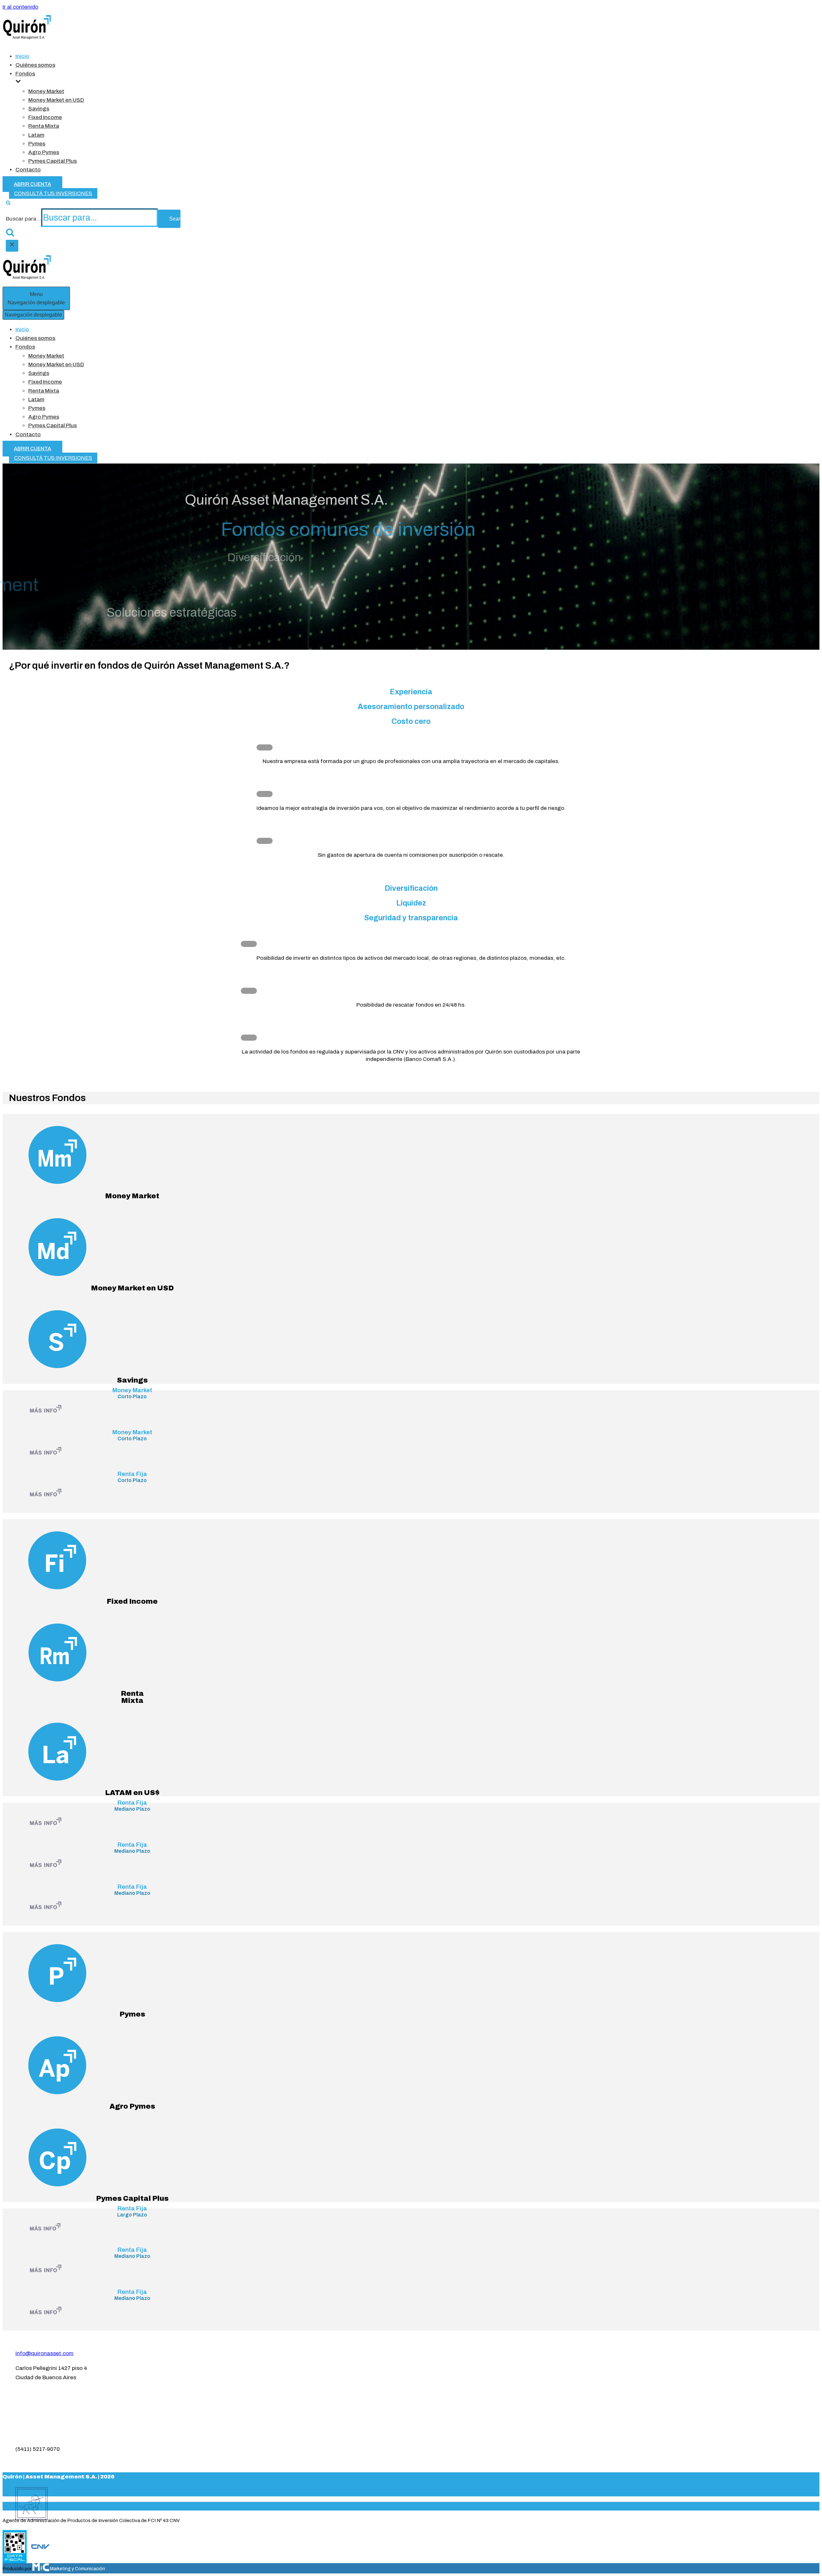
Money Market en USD (56, 100)
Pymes (37, 144)
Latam (36, 135)
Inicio (22, 56)
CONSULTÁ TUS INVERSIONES (53, 193)
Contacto (28, 170)
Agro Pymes (44, 152)
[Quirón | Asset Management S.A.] (27, 38)
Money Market (46, 91)
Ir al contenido (20, 7)
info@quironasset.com (44, 2353)
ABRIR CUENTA (32, 184)
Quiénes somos (35, 65)
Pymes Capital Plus (52, 161)
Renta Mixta (44, 126)
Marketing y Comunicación (78, 2569)
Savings (39, 109)
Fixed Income (45, 117)
